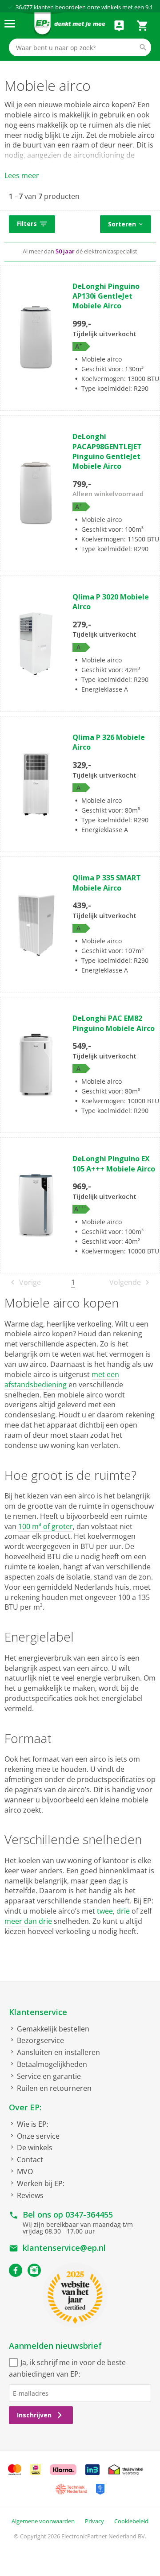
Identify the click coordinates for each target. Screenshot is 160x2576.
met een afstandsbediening (62, 1379)
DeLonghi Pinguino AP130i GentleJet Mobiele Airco (106, 296)
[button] (32, 224)
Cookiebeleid (131, 2521)
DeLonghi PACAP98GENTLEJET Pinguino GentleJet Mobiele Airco (107, 451)
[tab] (80, 225)
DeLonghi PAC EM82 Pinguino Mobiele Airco (114, 1023)
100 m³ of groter (46, 1526)
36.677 (24, 7)
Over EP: (25, 2107)
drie (123, 1911)
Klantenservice (38, 2012)
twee (105, 1911)
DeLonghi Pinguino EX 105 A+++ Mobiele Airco (114, 1163)
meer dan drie (28, 1921)
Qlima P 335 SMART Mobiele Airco (107, 883)
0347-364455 (89, 2214)
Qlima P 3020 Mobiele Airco (111, 602)
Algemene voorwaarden (43, 2521)
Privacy (94, 2521)
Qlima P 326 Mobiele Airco (109, 742)
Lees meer (22, 175)
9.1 (149, 7)
